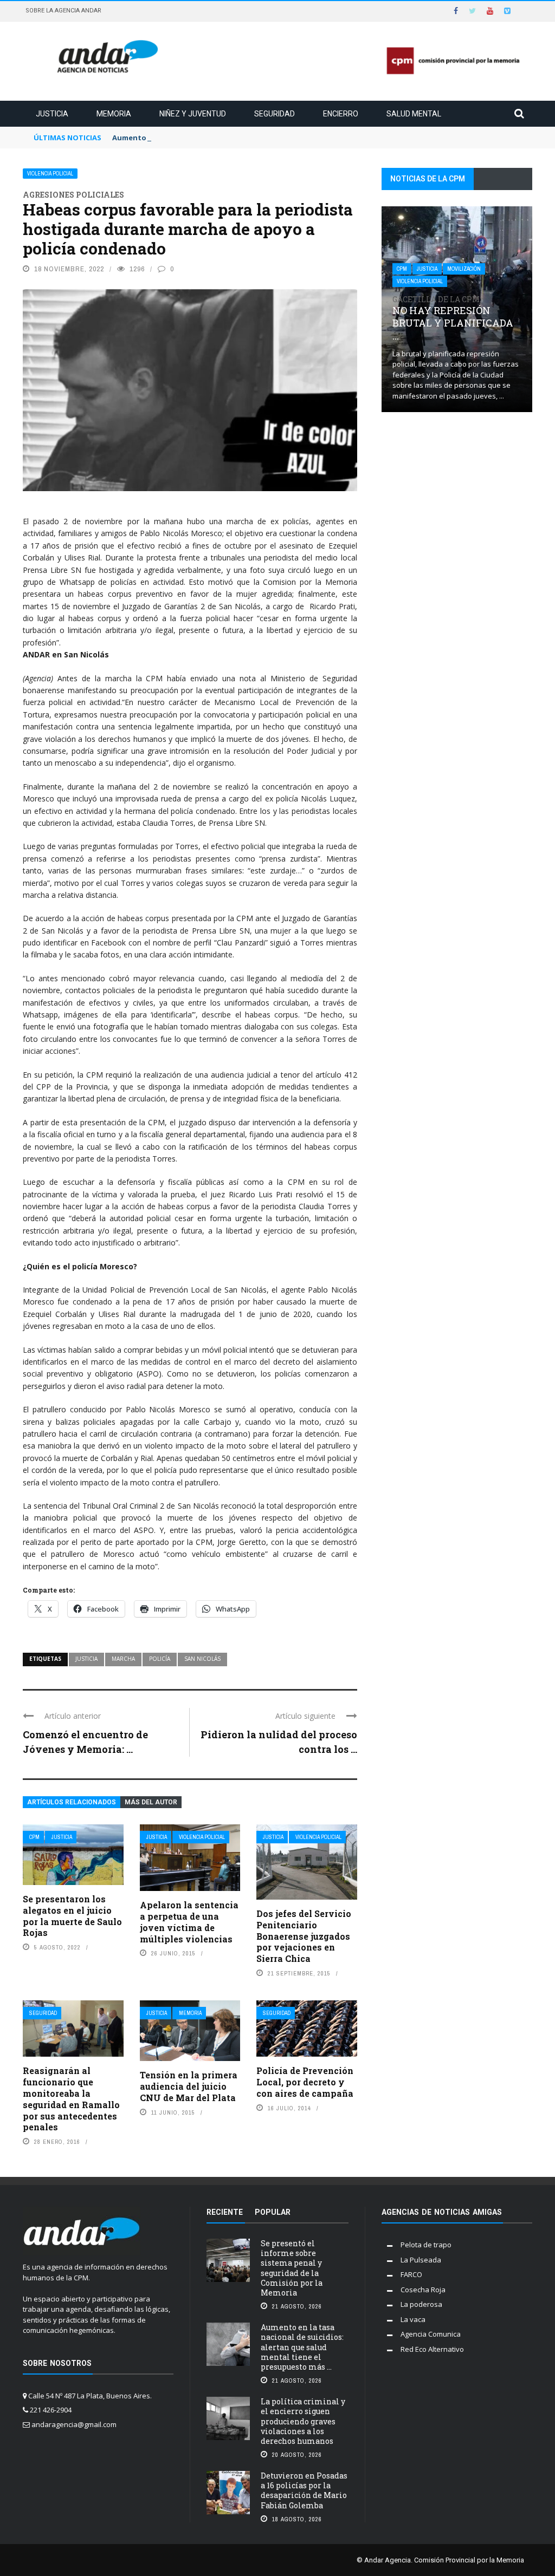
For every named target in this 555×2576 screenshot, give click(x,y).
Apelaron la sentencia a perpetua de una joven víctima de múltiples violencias (189, 1922)
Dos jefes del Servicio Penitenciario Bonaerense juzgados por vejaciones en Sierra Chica (304, 1936)
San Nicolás (202, 1659)
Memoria (114, 114)
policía (160, 1659)
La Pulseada (421, 2260)
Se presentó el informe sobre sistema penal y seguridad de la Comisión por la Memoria (292, 2268)
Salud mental (414, 114)
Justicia (52, 114)
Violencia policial (50, 174)
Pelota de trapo (426, 2245)
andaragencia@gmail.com (74, 2424)
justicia (86, 1659)
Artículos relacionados (72, 1802)
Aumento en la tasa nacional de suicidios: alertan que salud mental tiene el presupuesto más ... (302, 2347)
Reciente (225, 2212)
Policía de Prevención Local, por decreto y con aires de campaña (305, 2082)
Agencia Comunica (431, 2334)
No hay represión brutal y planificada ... (453, 318)
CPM (34, 1837)
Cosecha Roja (423, 2290)
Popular (273, 2212)
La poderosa (421, 2304)
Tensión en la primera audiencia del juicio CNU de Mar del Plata (189, 2086)
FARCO (411, 2274)
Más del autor (151, 1802)
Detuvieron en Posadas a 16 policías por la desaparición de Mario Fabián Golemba (304, 2490)
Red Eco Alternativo (432, 2349)
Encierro (341, 114)
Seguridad (275, 114)
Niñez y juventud (193, 114)
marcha (123, 1659)
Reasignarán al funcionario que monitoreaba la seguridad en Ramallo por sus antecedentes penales (71, 2099)
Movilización (464, 269)
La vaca (413, 2319)
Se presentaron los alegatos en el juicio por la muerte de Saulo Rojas (72, 1916)
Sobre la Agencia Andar (63, 11)
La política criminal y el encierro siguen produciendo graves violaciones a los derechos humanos (303, 2421)
